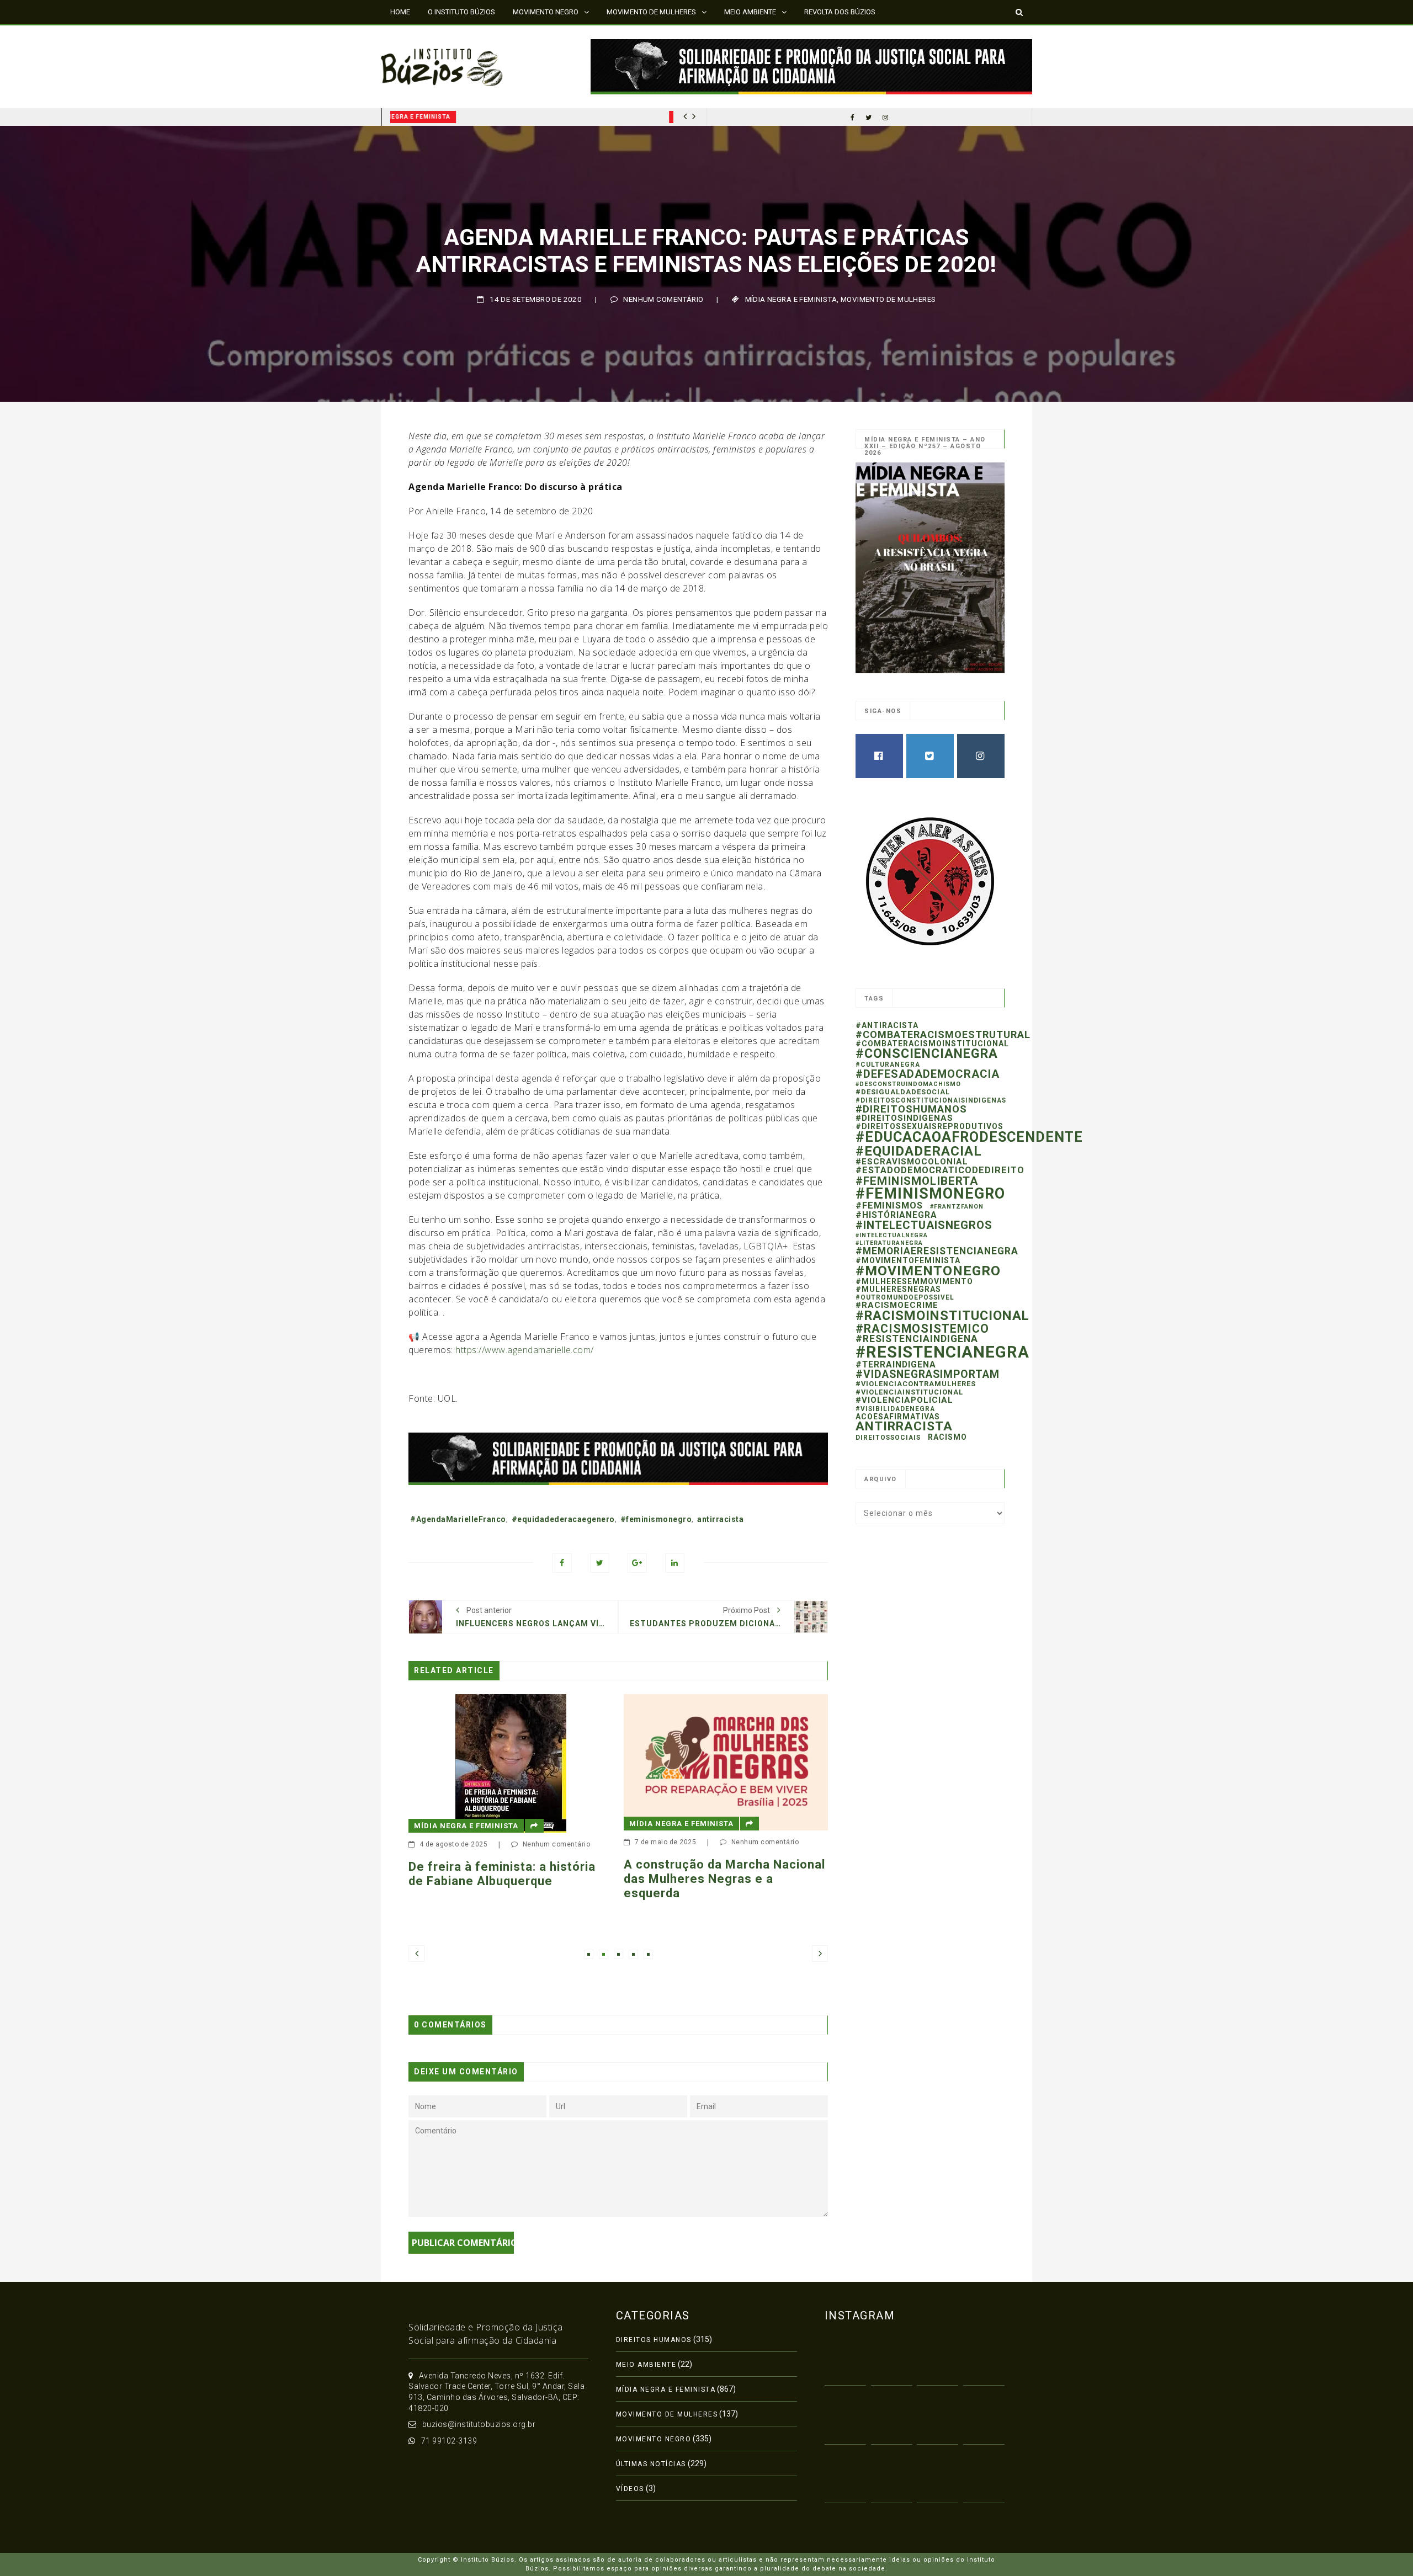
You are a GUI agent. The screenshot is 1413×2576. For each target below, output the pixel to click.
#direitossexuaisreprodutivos (929, 1126)
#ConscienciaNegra (927, 1053)
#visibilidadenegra (895, 1409)
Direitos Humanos (654, 2340)
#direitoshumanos (911, 1109)
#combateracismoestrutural (943, 1034)
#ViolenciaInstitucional (909, 1392)
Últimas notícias (651, 2464)
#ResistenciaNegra (942, 1352)
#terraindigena (896, 1364)
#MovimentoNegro (928, 1271)
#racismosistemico (922, 1329)
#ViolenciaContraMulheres (916, 1384)
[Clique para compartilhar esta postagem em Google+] (637, 1563)
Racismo (947, 1437)
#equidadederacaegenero (563, 1519)
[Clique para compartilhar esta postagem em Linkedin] (675, 1563)
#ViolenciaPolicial (904, 1400)
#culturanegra (888, 1065)
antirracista (720, 1519)
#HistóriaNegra (896, 1215)
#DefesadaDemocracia (928, 1074)
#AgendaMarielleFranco (458, 1519)
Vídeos (630, 2489)
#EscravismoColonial (912, 1162)
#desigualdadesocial (903, 1092)
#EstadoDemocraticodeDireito (940, 1170)
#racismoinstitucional (942, 1316)
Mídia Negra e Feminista (438, 117)
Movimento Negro (654, 2439)
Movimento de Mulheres (888, 299)
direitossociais (888, 1438)
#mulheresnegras (898, 1289)
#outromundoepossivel (905, 1297)
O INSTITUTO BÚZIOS (461, 12)
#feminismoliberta (917, 1181)
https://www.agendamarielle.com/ (525, 1350)
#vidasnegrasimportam (928, 1374)
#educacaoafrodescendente (969, 1137)
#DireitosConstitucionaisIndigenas (931, 1100)
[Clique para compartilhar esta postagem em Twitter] (600, 1563)
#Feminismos (889, 1205)
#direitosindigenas (904, 1118)
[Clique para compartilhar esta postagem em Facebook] (562, 1563)
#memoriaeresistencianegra (937, 1251)
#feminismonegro (656, 1519)
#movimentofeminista (908, 1260)
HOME (400, 12)
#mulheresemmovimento (914, 1281)
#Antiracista (887, 1025)
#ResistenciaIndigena (917, 1339)
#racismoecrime (897, 1305)
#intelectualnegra (892, 1235)
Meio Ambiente (646, 2365)
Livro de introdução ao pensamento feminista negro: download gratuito (744, 1908)
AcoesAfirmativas (898, 1417)
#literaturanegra (889, 1243)
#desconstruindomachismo (908, 1084)
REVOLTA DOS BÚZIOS (840, 12)
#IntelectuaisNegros (924, 1225)
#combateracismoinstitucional (932, 1044)
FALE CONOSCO (416, 36)
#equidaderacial (919, 1151)
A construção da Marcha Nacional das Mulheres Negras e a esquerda (541, 1879)
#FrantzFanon (957, 1207)
